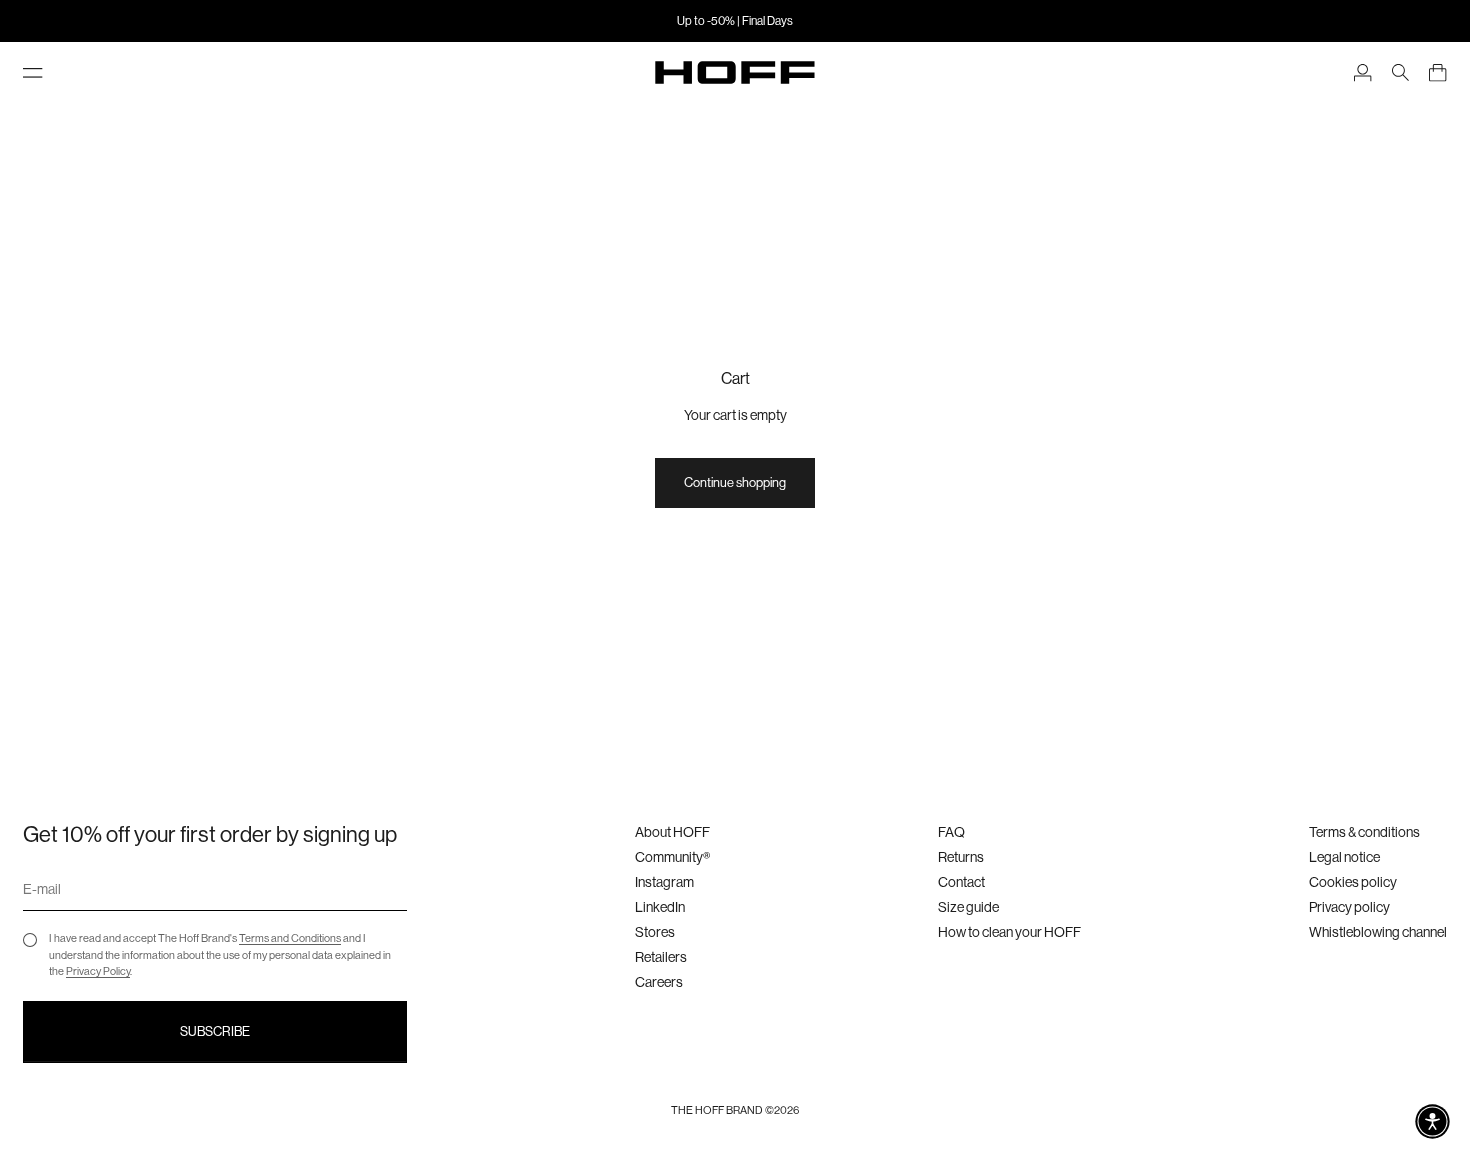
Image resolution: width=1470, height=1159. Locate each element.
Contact (961, 882)
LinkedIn (660, 907)
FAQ (951, 832)
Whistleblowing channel (1378, 932)
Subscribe (215, 1031)
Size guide (968, 907)
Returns (961, 857)
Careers (659, 982)
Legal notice (1344, 857)
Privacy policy (1349, 907)
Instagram (664, 882)
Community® (672, 857)
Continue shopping (735, 482)
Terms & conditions (1364, 832)
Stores (655, 932)
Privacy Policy (98, 971)
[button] (1432, 1121)
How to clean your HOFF (1009, 932)
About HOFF (672, 832)
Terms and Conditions (290, 938)
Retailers (661, 957)
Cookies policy (1353, 882)
